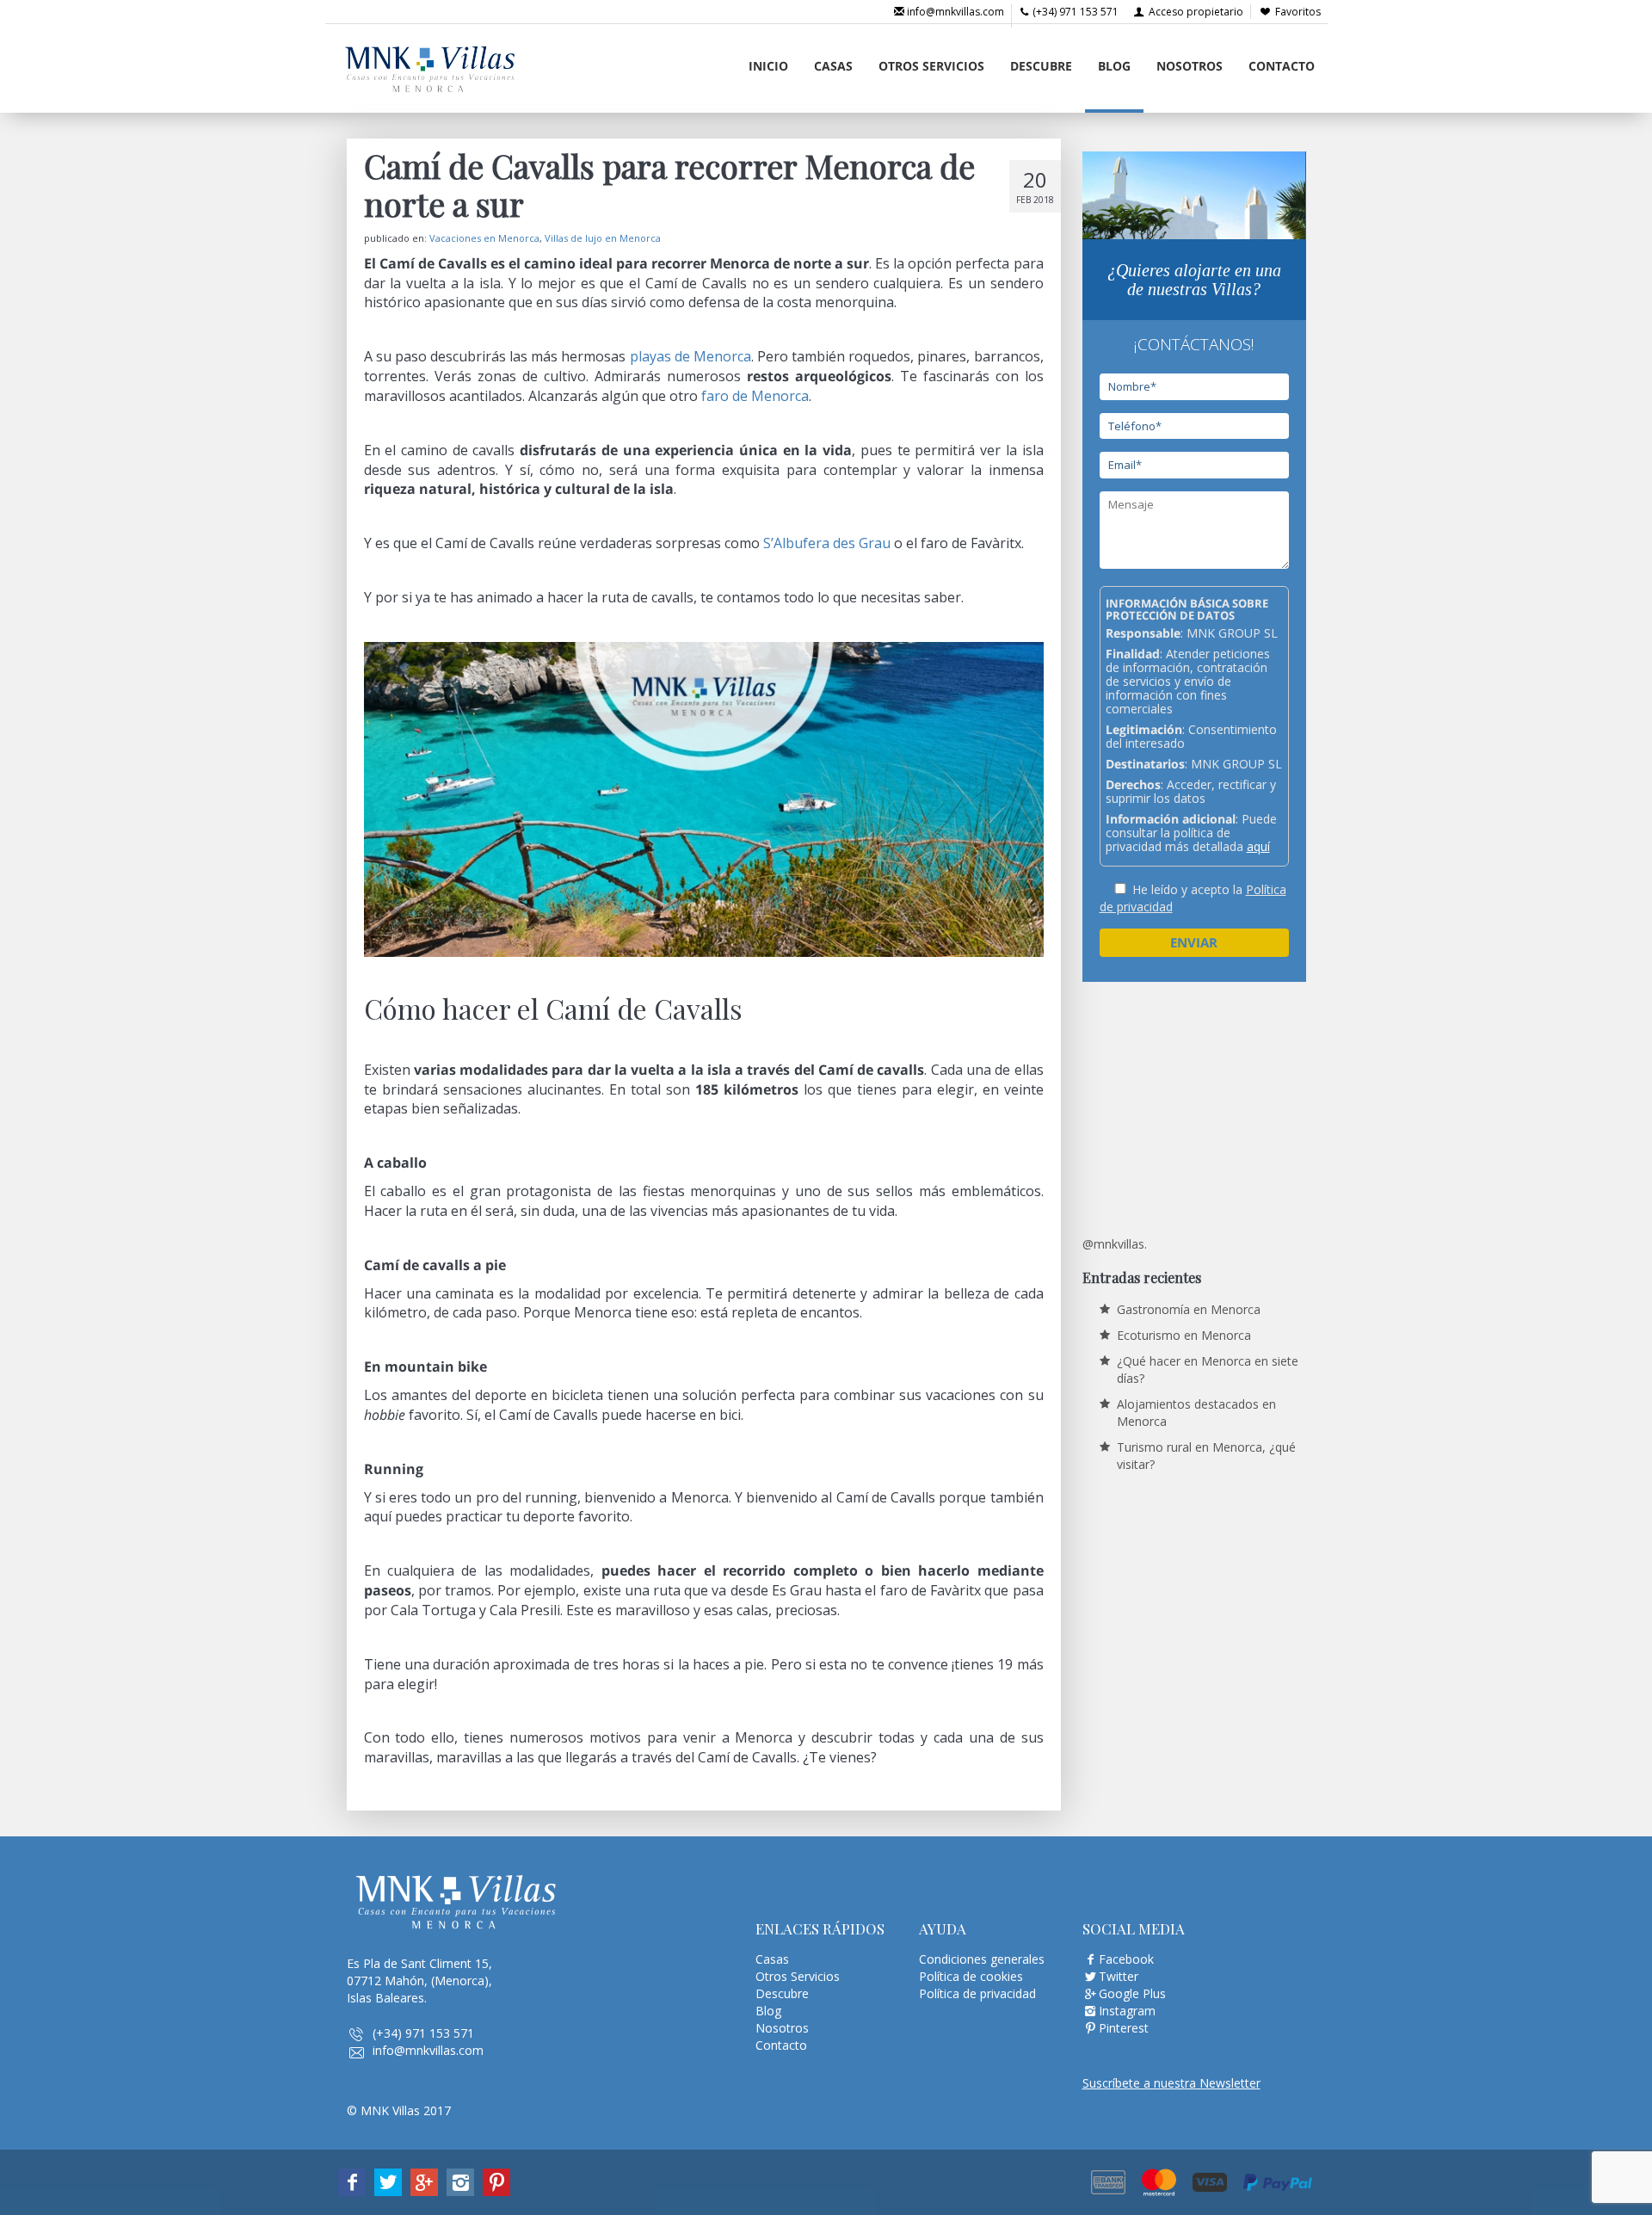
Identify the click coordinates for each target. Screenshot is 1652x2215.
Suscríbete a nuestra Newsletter (1171, 2083)
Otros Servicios (931, 66)
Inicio (768, 66)
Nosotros (1190, 66)
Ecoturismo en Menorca (1184, 1335)
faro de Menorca (755, 396)
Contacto (1282, 66)
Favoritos (1298, 12)
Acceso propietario (1195, 12)
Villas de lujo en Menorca (603, 238)
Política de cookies (971, 1976)
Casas (833, 66)
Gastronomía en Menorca (1189, 1309)
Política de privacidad (977, 1993)
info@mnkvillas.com (954, 12)
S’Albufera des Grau (827, 543)
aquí (1258, 846)
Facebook (1126, 1959)
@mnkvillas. (1115, 1244)
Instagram (1127, 2011)
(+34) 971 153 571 (1074, 12)
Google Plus (1132, 1993)
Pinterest (1124, 2028)
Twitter (1119, 1976)
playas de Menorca (690, 356)
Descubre (1041, 66)
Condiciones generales (982, 1959)
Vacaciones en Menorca (484, 238)
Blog (1114, 66)
